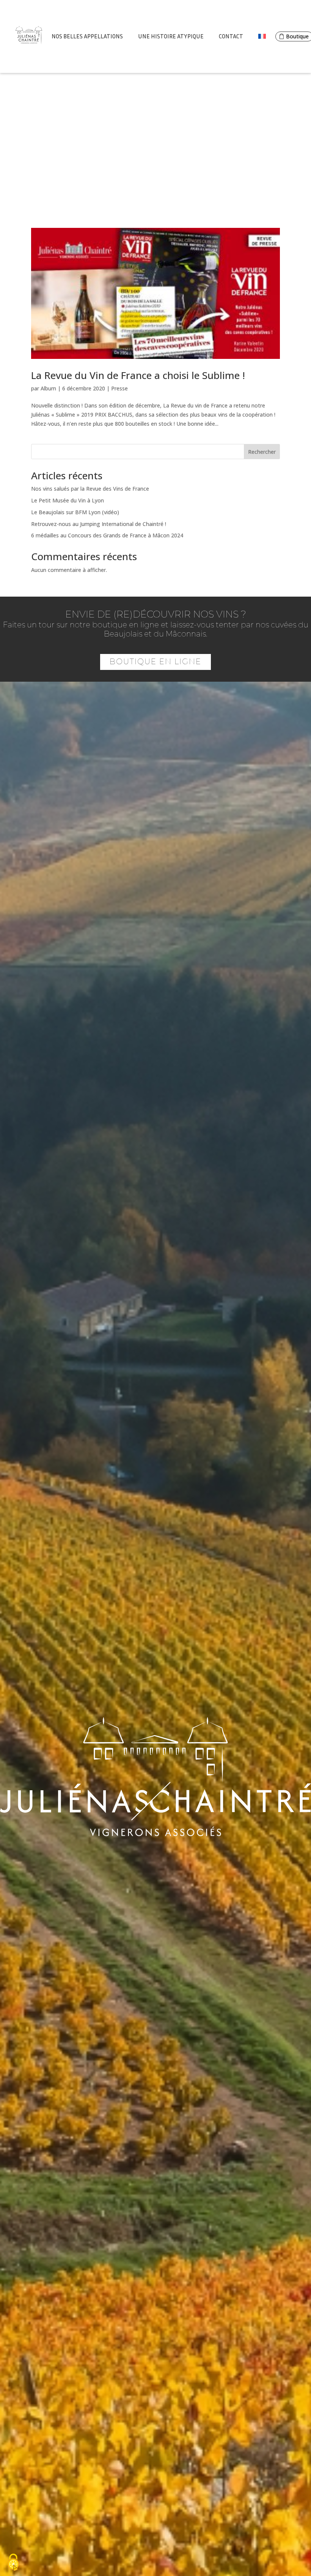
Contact (231, 36)
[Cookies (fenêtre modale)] (13, 2563)
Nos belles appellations (87, 36)
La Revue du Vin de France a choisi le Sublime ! (138, 375)
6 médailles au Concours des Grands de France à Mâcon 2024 (107, 535)
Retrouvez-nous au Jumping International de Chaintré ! (99, 524)
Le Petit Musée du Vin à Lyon (68, 500)
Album (48, 388)
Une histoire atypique (171, 36)
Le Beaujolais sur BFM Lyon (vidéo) (75, 512)
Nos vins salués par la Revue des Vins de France (90, 489)
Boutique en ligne (155, 662)
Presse (119, 388)
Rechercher (262, 452)
